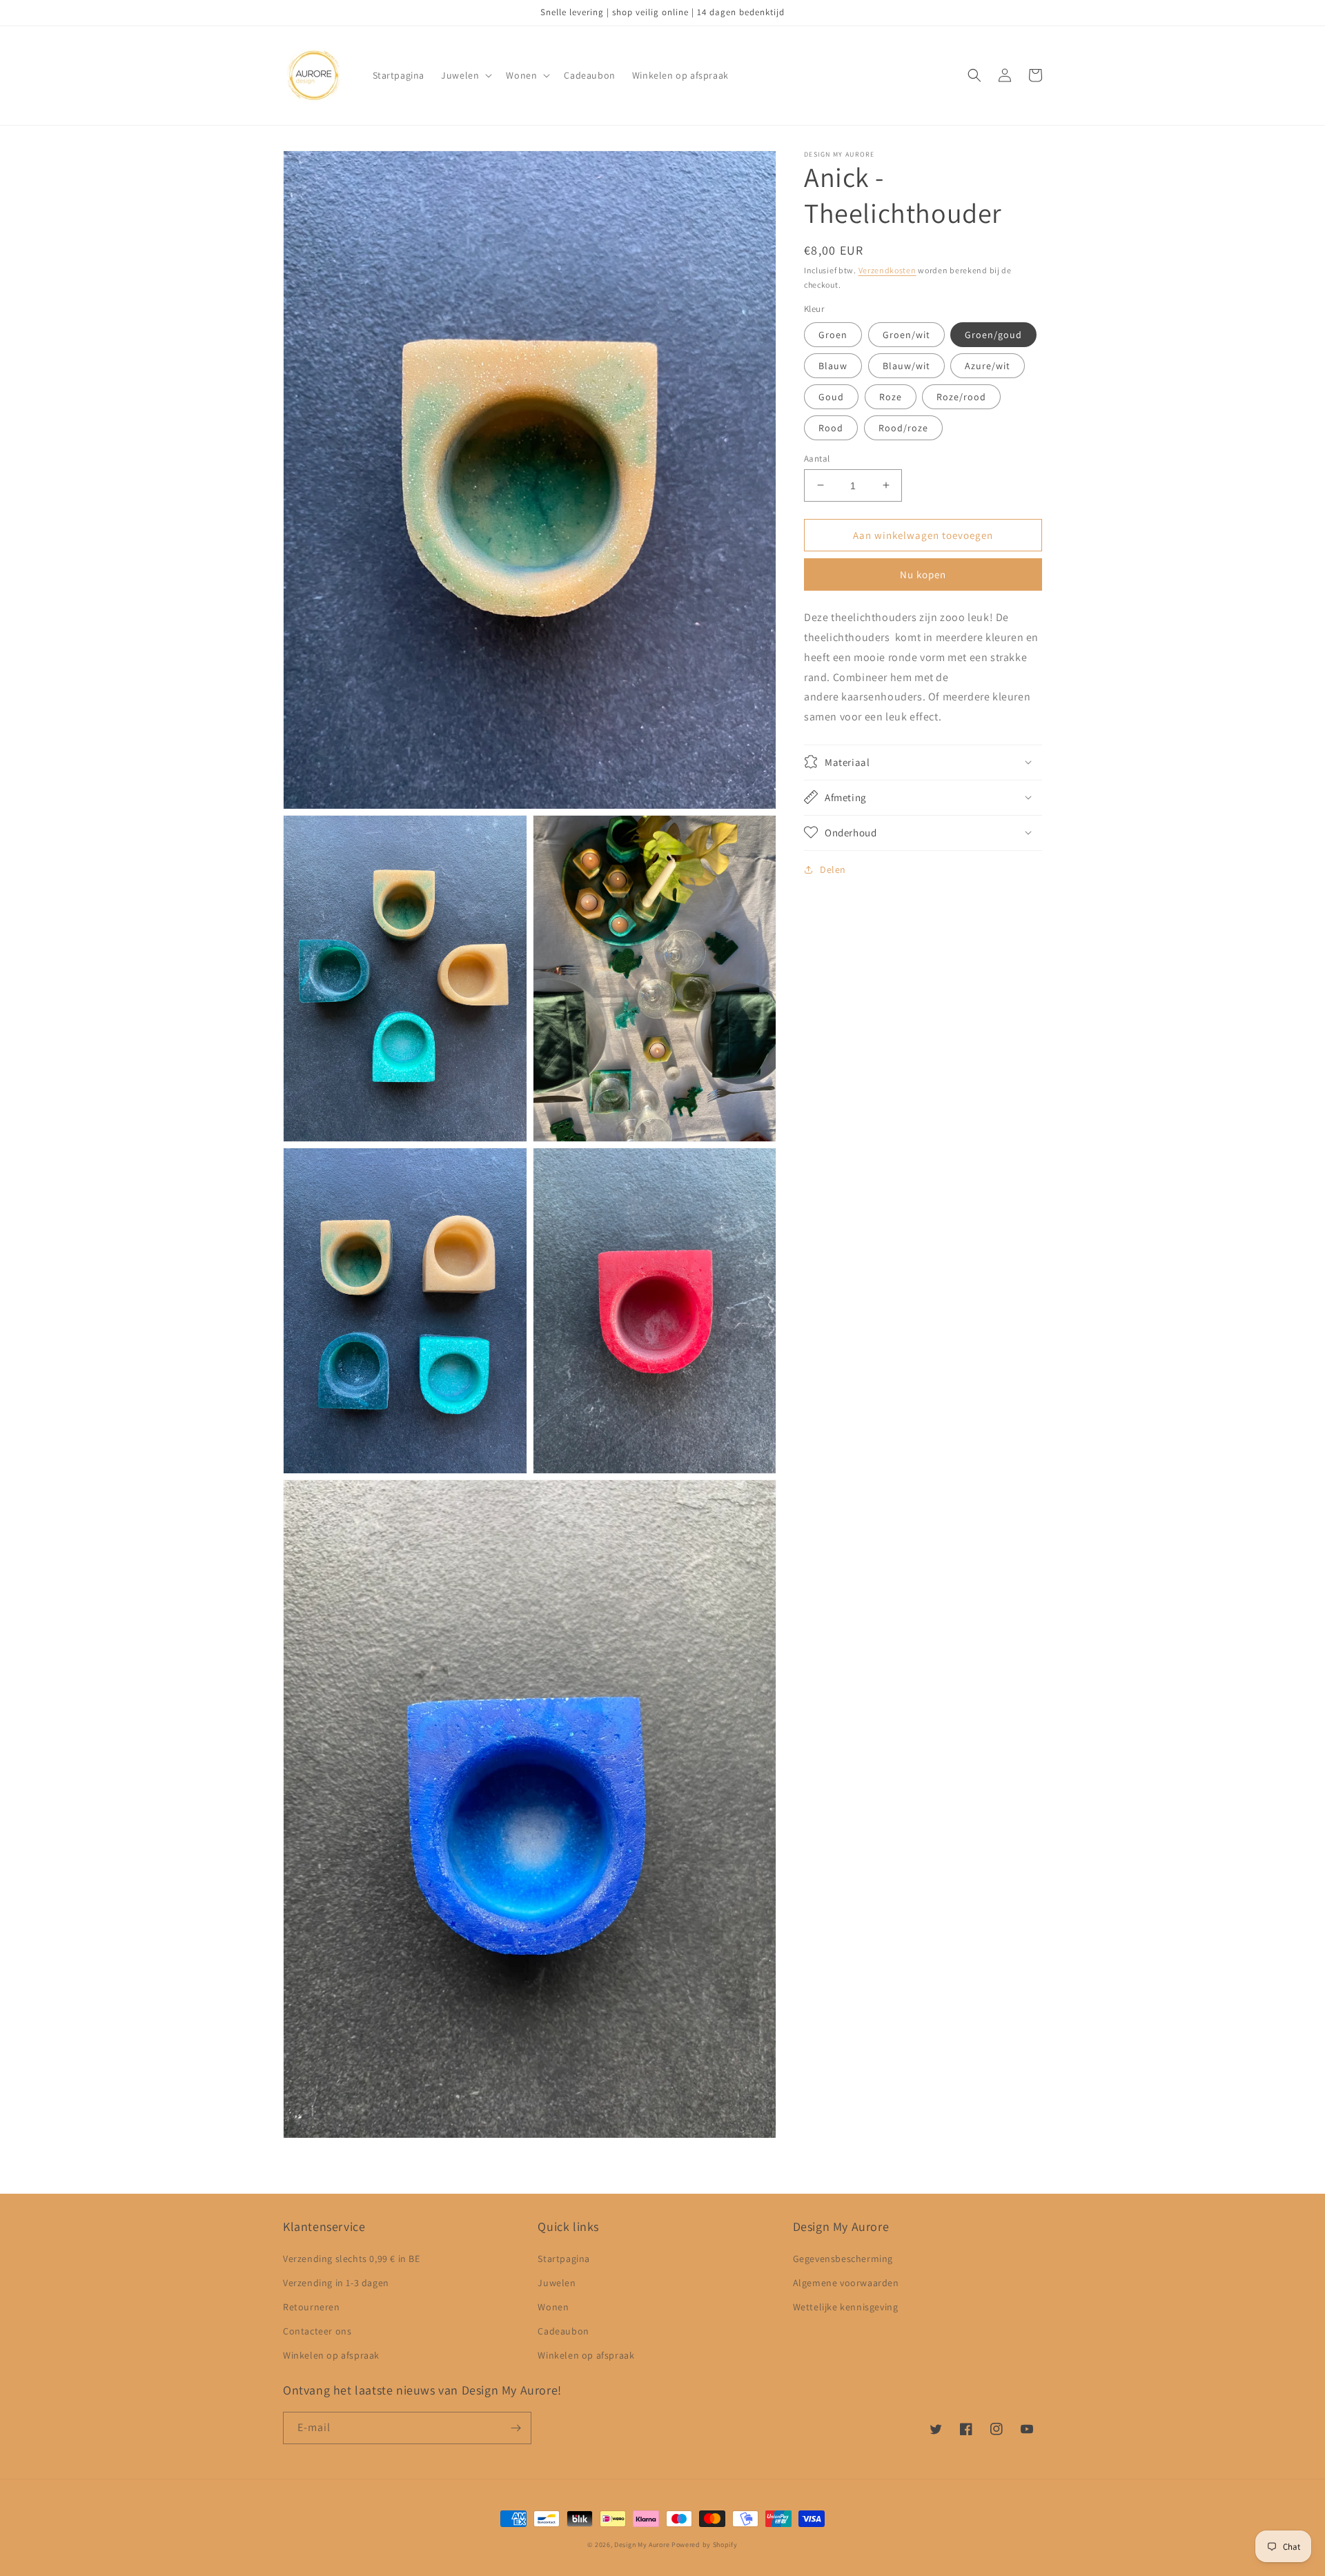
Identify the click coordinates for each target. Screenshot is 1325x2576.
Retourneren (312, 2307)
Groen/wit (906, 334)
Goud (831, 396)
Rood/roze (903, 427)
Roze (891, 396)
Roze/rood (961, 396)
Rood (831, 427)
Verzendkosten (887, 270)
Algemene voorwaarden (846, 2283)
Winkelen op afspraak (331, 2355)
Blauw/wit (906, 365)
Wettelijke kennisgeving (846, 2307)
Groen (833, 334)
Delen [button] (833, 869)
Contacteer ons (317, 2331)
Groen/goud (993, 334)
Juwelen (557, 2283)
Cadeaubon (563, 2331)
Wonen (553, 2307)
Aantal (817, 458)
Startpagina (564, 2259)
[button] (465, 75)
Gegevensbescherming (843, 2259)
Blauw (833, 365)
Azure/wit (988, 365)
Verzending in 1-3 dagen (336, 2283)
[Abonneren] (516, 2428)
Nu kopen (923, 574)
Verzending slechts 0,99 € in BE (352, 2259)
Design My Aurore (642, 2545)
